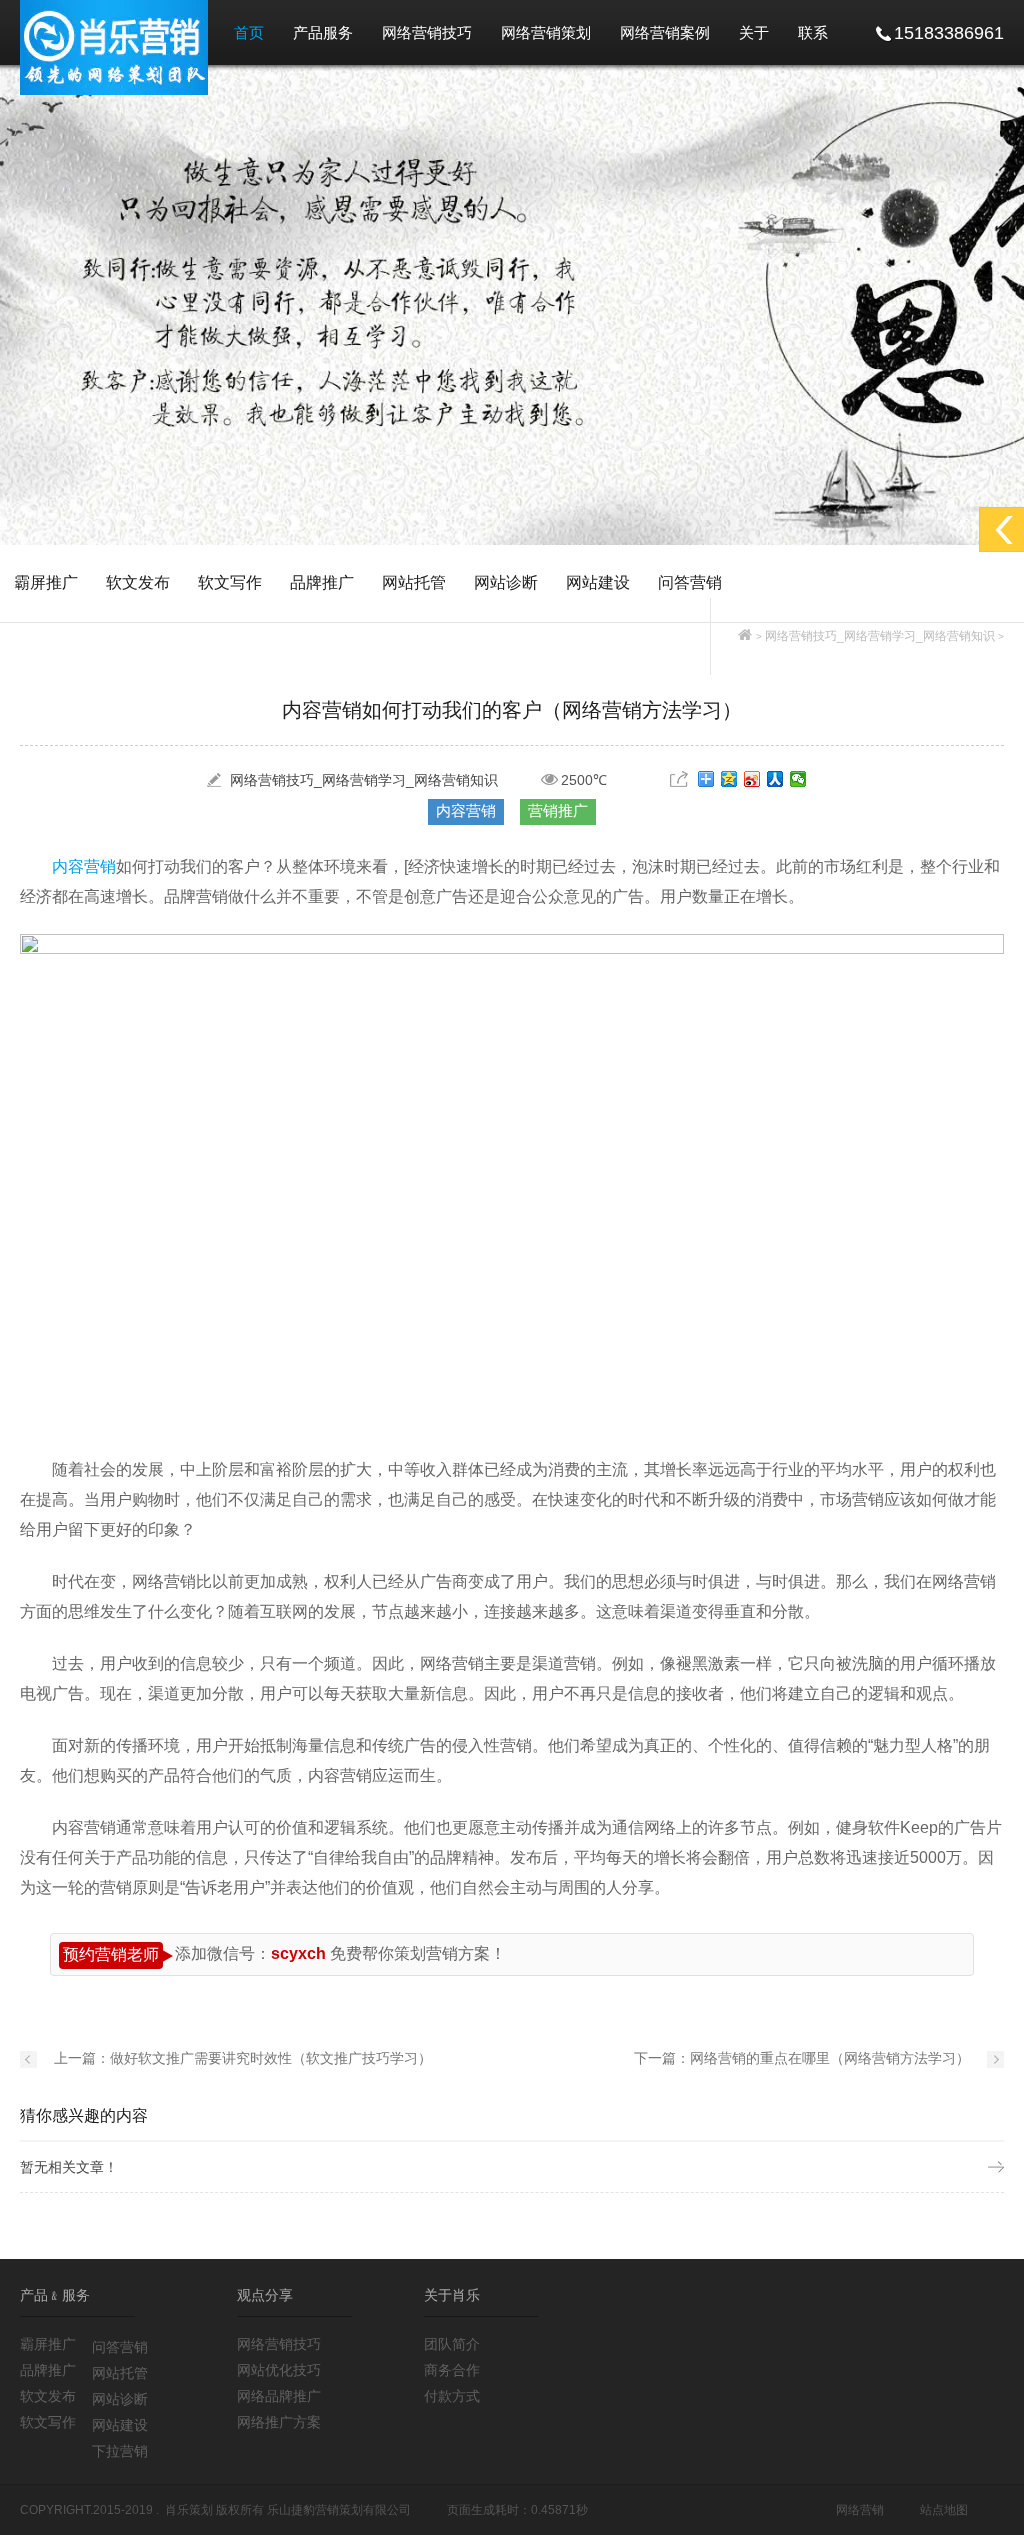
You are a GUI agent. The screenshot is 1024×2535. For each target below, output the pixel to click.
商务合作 (452, 2370)
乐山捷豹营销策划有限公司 (339, 2510)
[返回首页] (745, 636)
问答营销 (690, 582)
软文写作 (230, 582)
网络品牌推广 (279, 2396)
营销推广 (558, 810)
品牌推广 (322, 582)
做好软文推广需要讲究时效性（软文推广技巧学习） (271, 2058)
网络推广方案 (279, 2422)
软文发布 (138, 582)
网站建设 (598, 582)
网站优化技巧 (279, 2370)
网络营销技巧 (427, 32)
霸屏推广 (46, 582)
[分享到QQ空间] (729, 779)
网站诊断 (506, 582)
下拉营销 (120, 2451)
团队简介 (452, 2344)
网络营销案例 (665, 32)
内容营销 (466, 810)
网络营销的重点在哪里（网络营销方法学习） (830, 2058)
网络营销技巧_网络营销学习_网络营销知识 (880, 636)
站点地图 (944, 2510)
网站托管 (414, 582)
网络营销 (860, 2510)
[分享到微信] (798, 779)
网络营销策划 (546, 32)
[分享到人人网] (775, 779)
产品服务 (323, 32)
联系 (813, 32)
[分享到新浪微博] (752, 779)
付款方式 (452, 2396)
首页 (249, 32)
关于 (754, 32)
